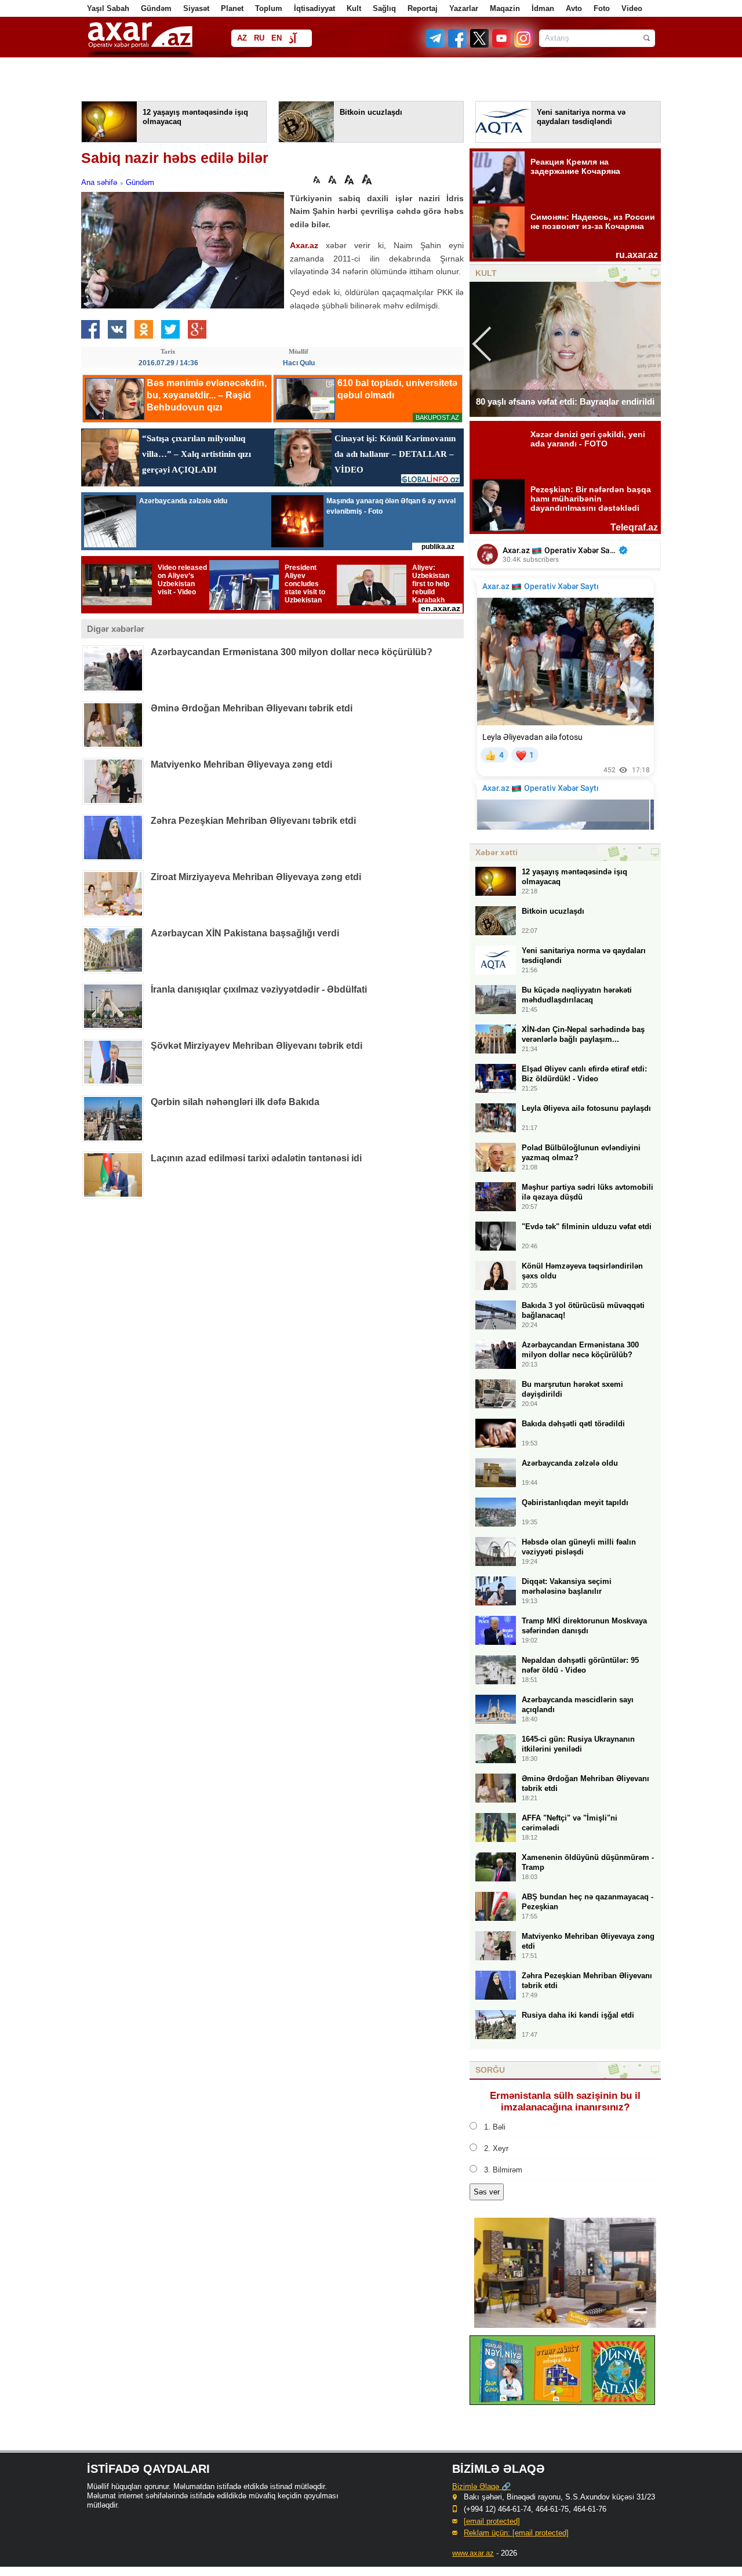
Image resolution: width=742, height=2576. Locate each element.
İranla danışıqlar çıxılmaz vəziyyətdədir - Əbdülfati (259, 989)
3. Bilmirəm (503, 2170)
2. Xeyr (496, 2148)
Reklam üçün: (516, 2533)
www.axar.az (473, 2553)
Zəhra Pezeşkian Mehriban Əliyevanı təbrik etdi (253, 821)
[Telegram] (437, 45)
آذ (292, 39)
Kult (354, 8)
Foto (602, 8)
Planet (232, 8)
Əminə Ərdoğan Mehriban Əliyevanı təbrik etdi (252, 708)
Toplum (269, 8)
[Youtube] (502, 45)
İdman (543, 8)
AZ (242, 38)
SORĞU (490, 2070)
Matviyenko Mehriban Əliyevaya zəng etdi (241, 764)
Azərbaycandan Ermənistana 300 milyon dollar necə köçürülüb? (292, 652)
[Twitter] (480, 45)
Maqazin (505, 8)
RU (259, 38)
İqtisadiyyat (314, 8)
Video (632, 8)
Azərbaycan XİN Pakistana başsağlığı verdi (245, 933)
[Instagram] (523, 45)
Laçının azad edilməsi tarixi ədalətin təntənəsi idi (256, 1158)
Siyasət (196, 8)
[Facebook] (458, 45)
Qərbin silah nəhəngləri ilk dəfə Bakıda (235, 1102)
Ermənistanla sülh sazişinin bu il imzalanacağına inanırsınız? (565, 2101)
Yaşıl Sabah (108, 8)
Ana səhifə (99, 182)
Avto (574, 8)
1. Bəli (495, 2127)
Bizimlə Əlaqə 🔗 (481, 2486)
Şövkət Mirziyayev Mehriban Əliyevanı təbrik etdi (257, 1046)
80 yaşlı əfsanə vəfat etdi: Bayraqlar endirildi (565, 402)
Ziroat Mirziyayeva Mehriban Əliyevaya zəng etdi (256, 877)
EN (277, 38)
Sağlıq (384, 8)
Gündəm (156, 8)
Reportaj (423, 8)
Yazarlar (464, 8)
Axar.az (304, 245)
